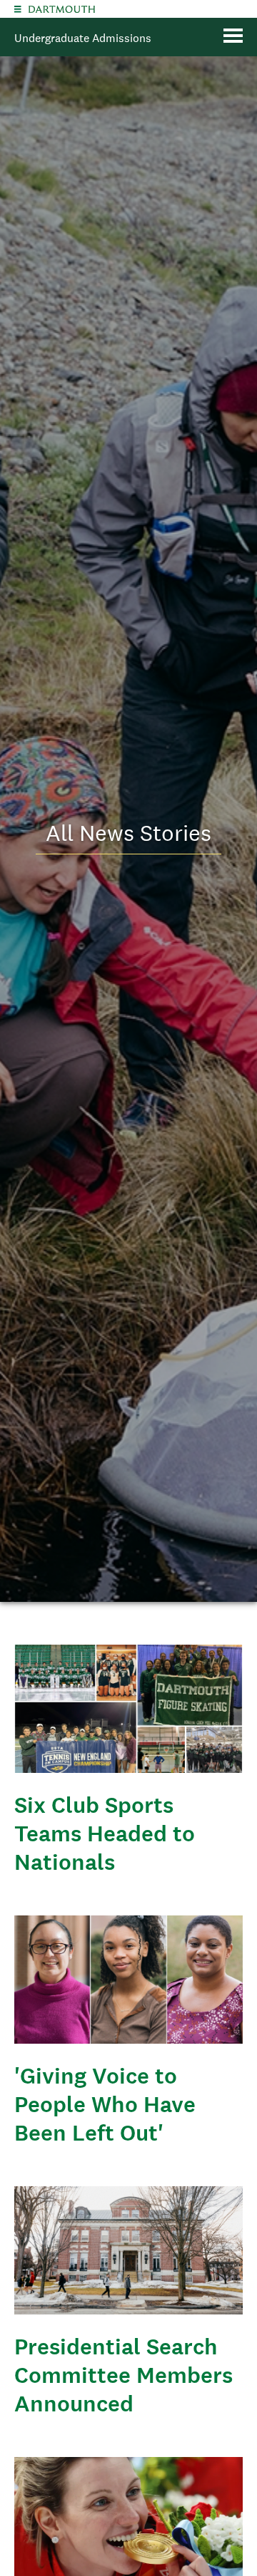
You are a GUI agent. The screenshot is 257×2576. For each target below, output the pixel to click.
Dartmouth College (62, 9)
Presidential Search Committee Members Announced (124, 2375)
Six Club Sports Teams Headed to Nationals (105, 1833)
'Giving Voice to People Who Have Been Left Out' (105, 2104)
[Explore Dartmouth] (18, 9)
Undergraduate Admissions (83, 38)
